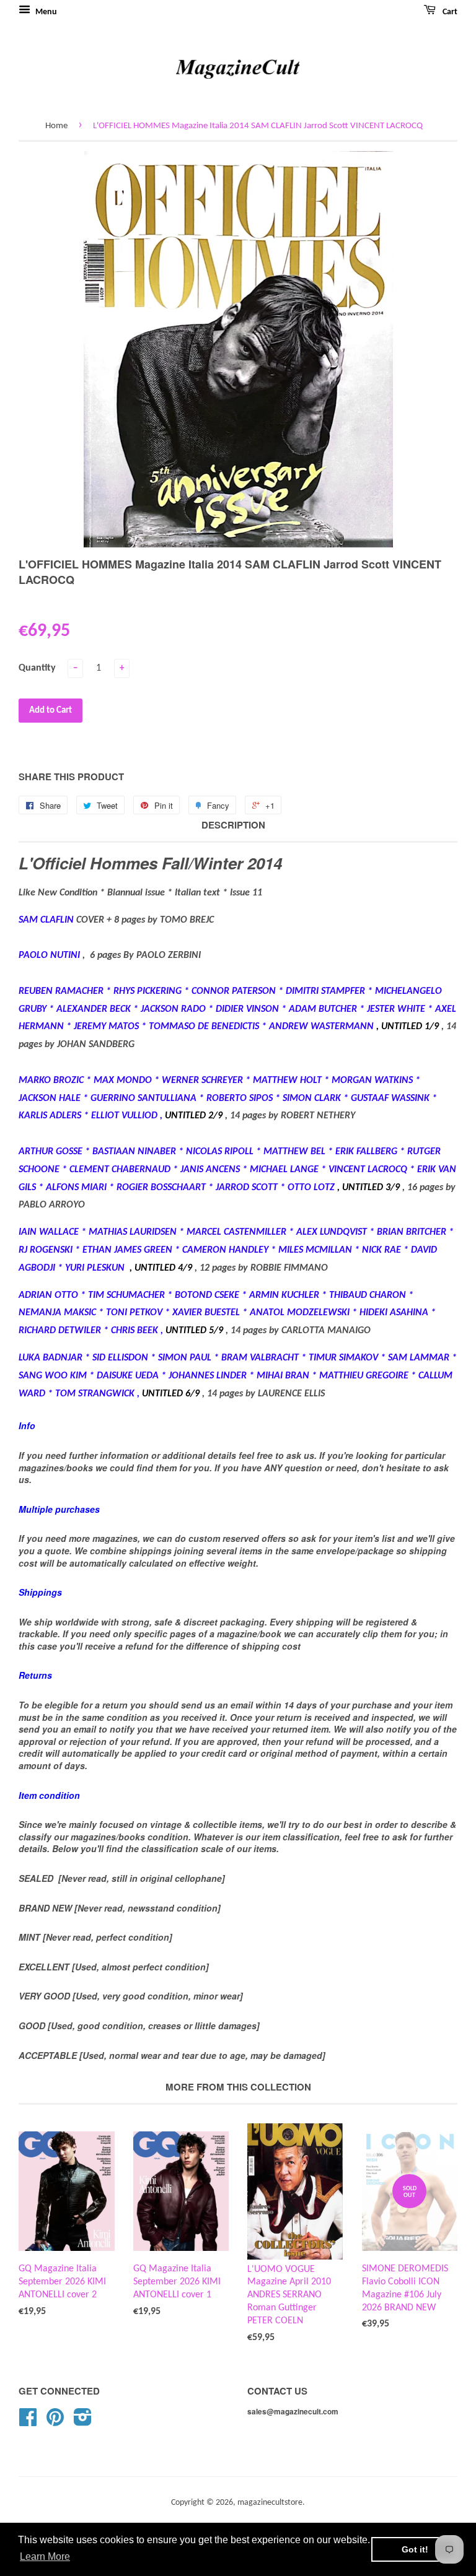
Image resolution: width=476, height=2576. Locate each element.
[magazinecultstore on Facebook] (28, 2422)
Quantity (37, 668)
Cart (449, 12)
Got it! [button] (415, 2549)
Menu (45, 12)
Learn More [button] (45, 2556)
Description (233, 825)
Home (56, 126)
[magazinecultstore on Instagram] (83, 2422)
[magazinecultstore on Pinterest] (55, 2422)
